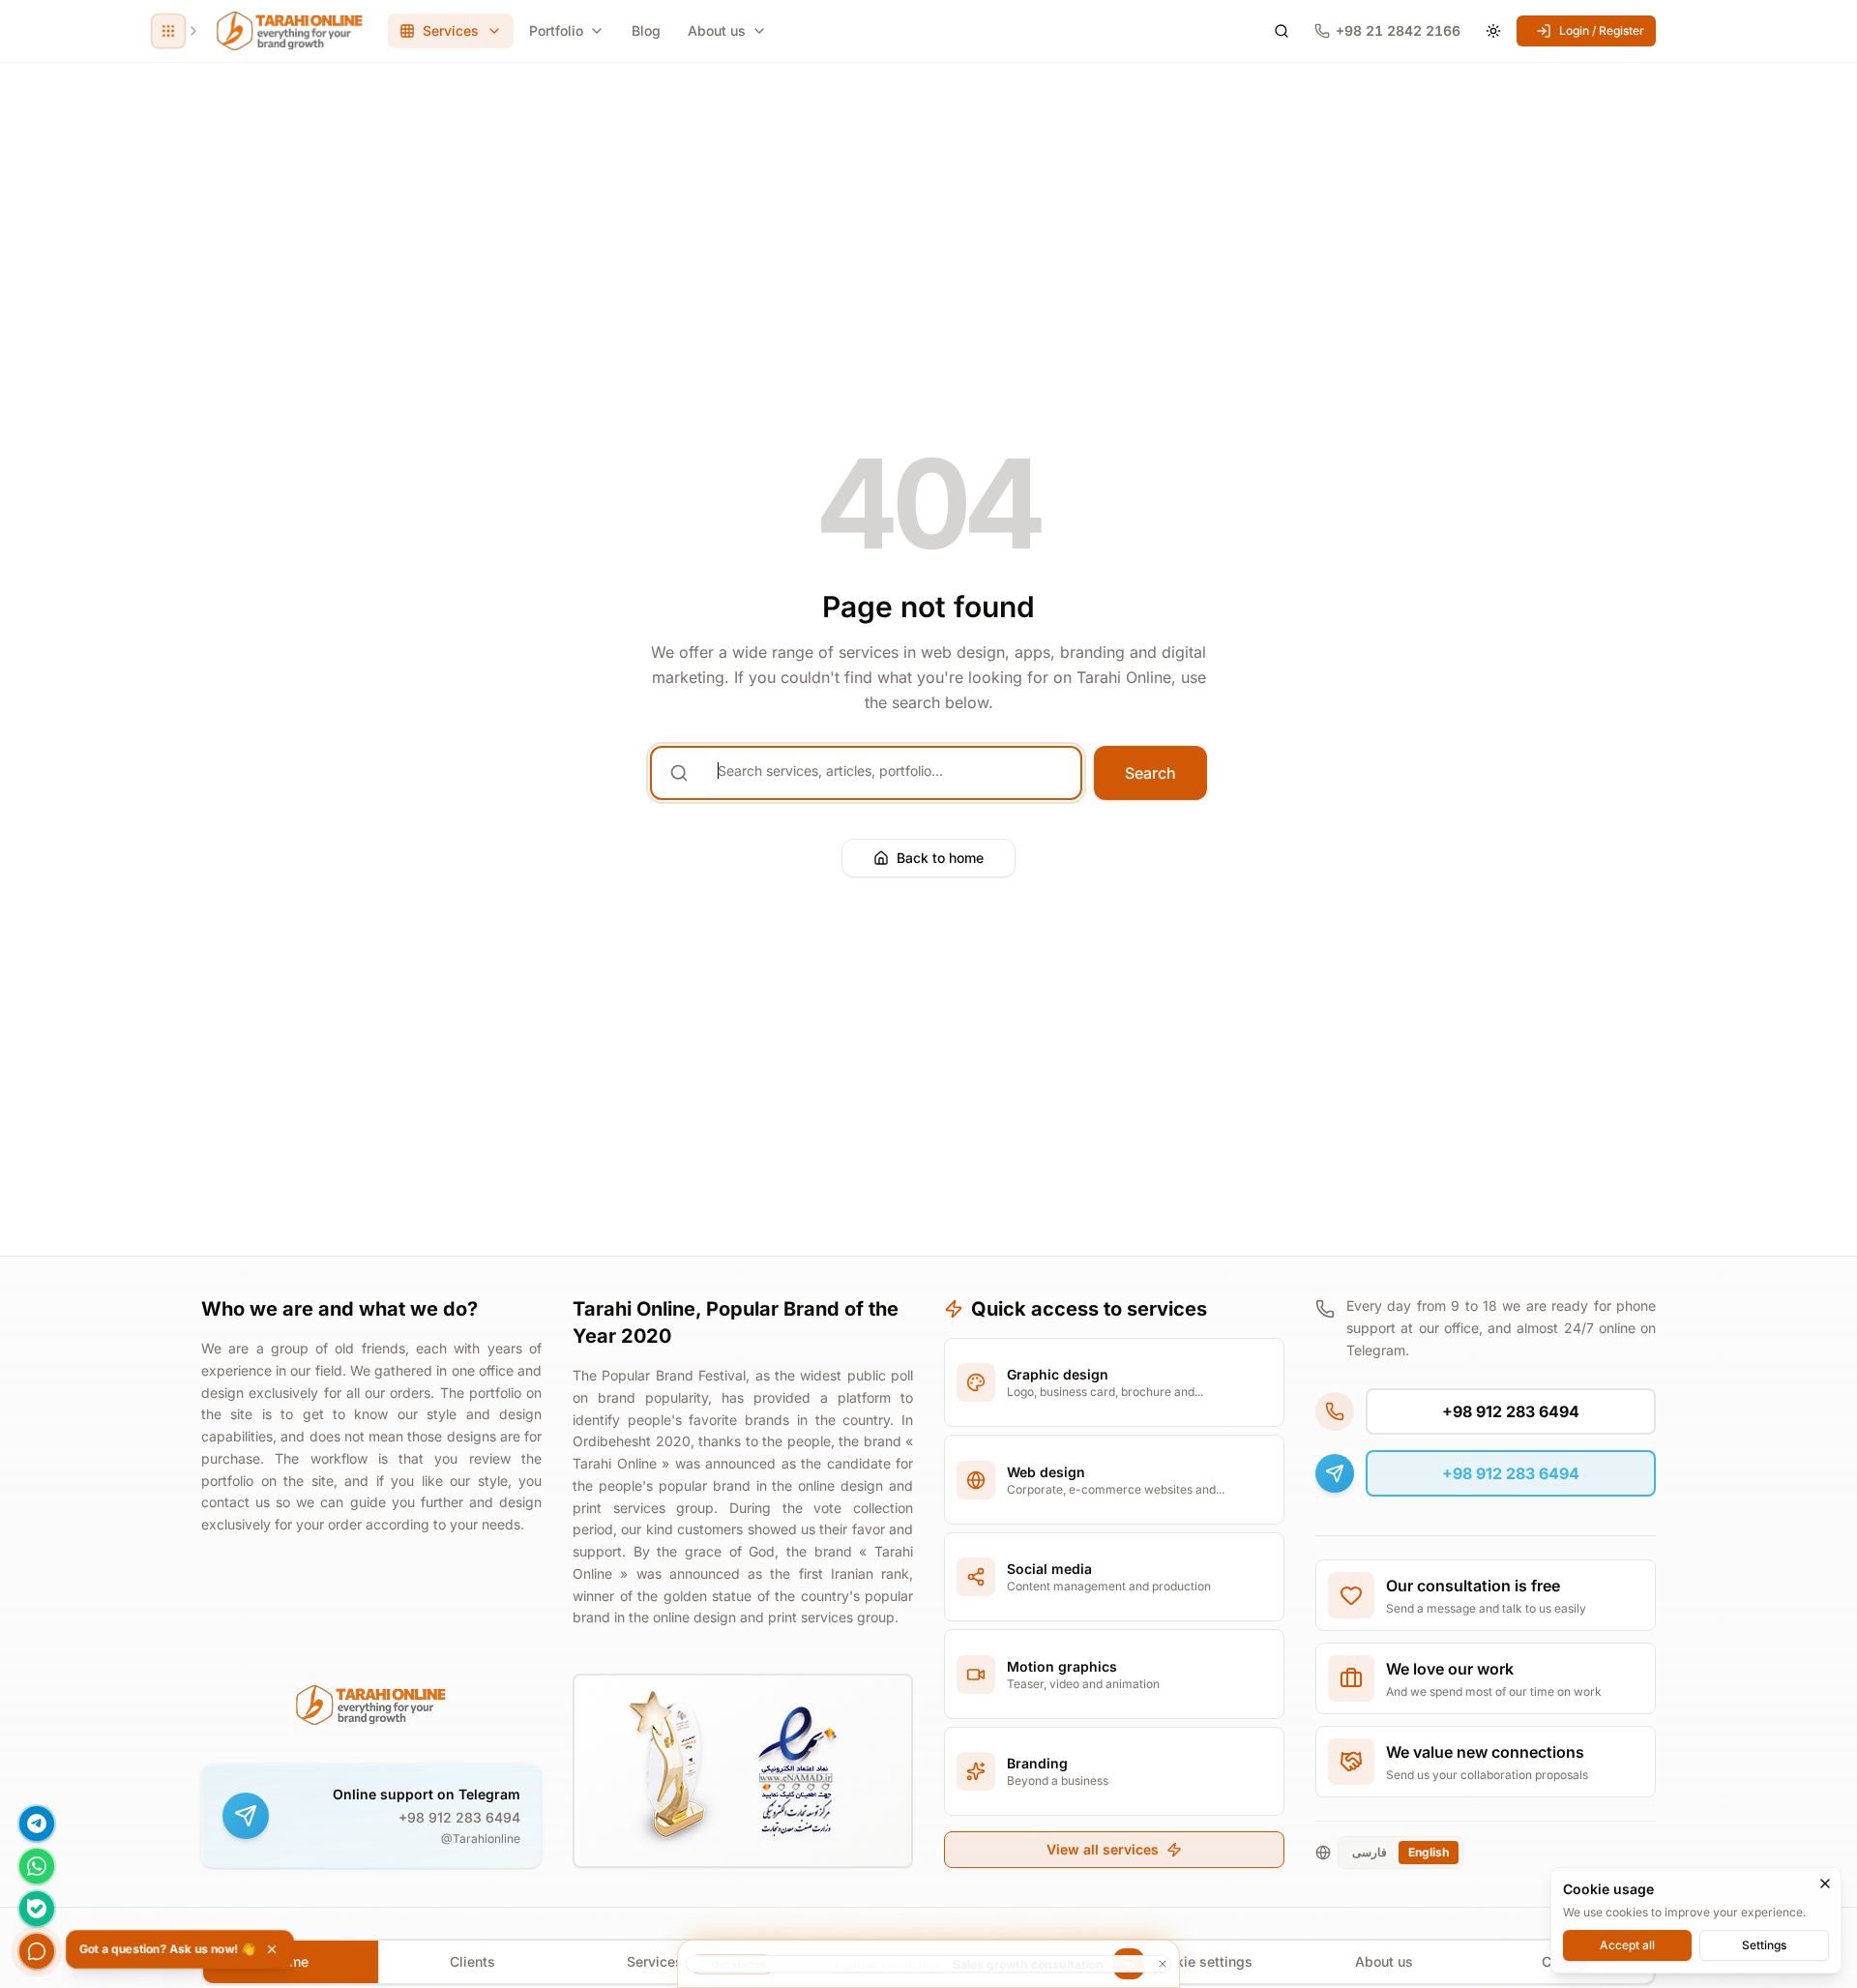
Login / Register (1602, 30)
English (1429, 1852)
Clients (472, 1961)
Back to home (940, 858)
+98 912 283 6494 (459, 1817)
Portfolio (556, 30)
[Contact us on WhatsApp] (37, 1866)
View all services (1103, 1849)
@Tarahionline (481, 1839)
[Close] (1825, 1884)
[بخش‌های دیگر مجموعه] (168, 31)
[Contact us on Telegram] (37, 1824)
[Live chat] (37, 1951)
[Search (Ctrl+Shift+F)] (1282, 31)
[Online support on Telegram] (246, 1816)
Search (1150, 773)
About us (717, 30)
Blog (646, 30)
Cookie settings (1202, 1961)
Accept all (1627, 1944)
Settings (1764, 1944)
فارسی (1370, 1852)
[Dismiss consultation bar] (928, 1964)
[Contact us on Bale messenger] (37, 1909)
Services (655, 1961)
